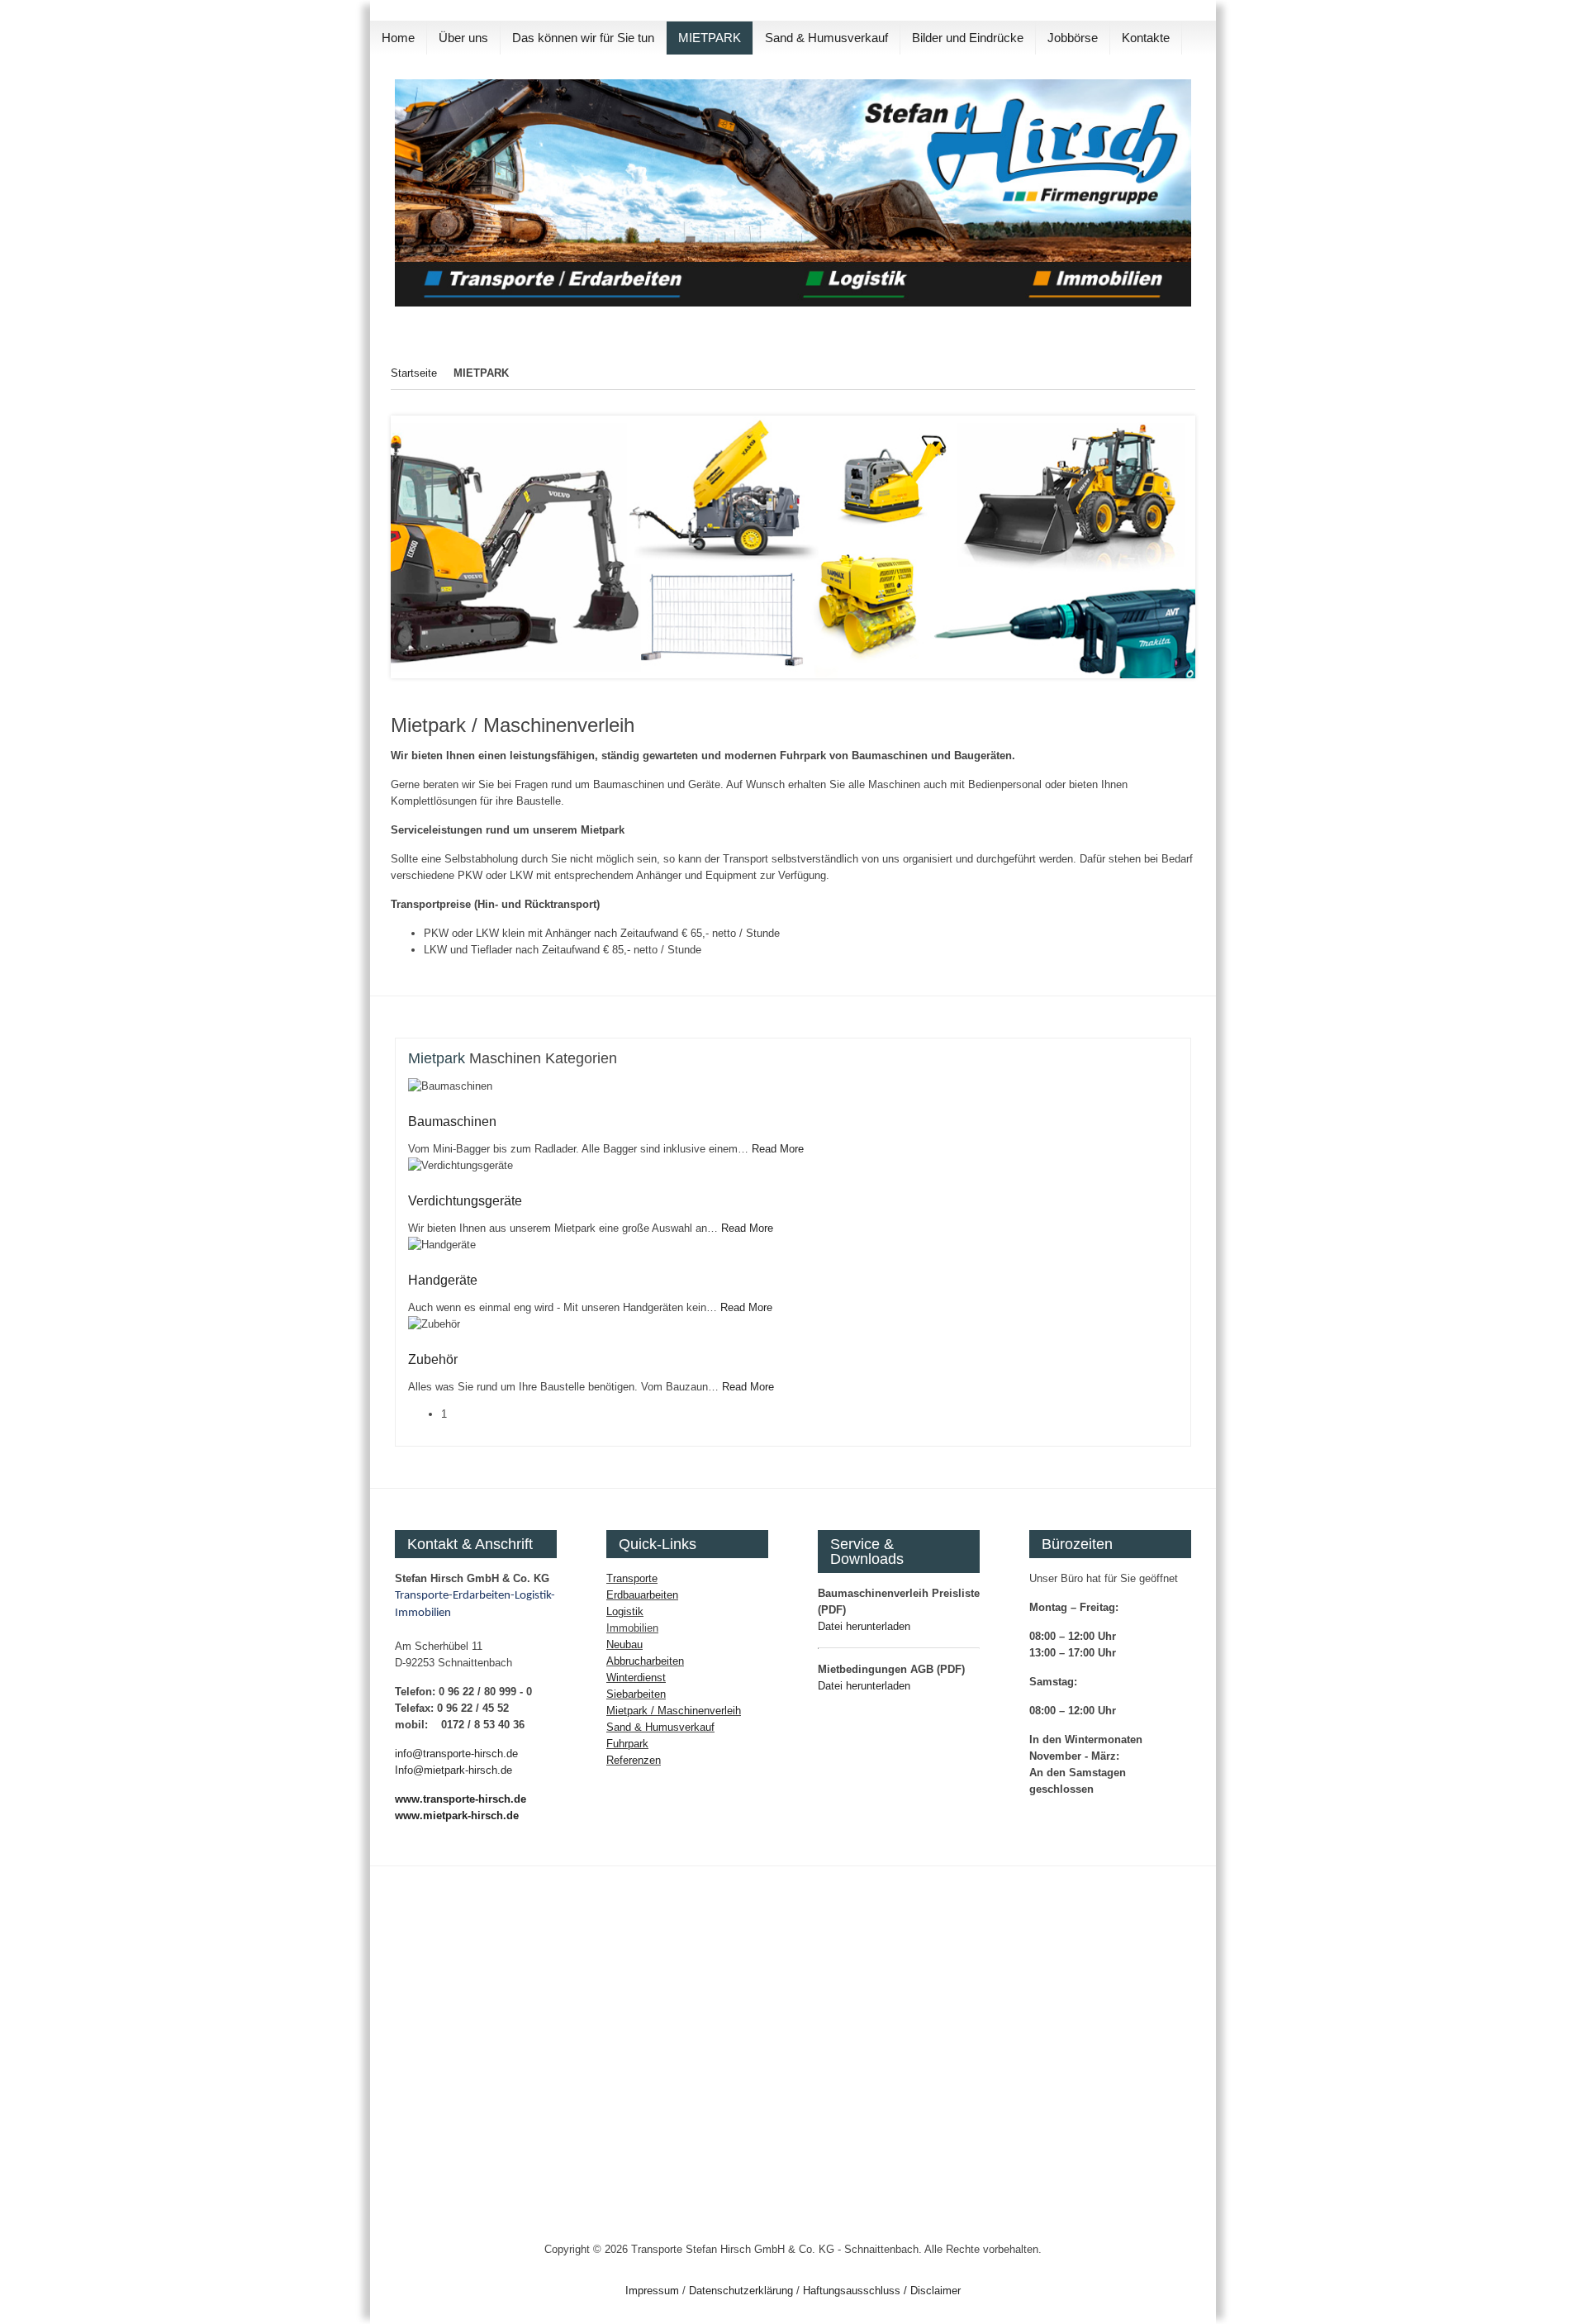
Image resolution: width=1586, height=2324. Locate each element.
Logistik (625, 1611)
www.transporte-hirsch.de (461, 1799)
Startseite (414, 373)
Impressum (652, 2291)
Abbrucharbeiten (645, 1661)
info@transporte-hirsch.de (456, 1754)
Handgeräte (443, 1280)
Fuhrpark (627, 1744)
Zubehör (433, 1359)
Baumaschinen (452, 1122)
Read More (778, 1149)
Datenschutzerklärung (741, 2291)
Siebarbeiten (636, 1694)
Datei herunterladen (864, 1626)
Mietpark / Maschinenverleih (674, 1711)
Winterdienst (636, 1678)
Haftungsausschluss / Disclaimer (882, 2291)
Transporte (632, 1578)
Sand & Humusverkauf (660, 1727)
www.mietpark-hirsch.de (457, 1815)
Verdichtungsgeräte (465, 1201)
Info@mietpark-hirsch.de (453, 1770)
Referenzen (634, 1760)
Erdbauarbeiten (642, 1595)
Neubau (624, 1644)
